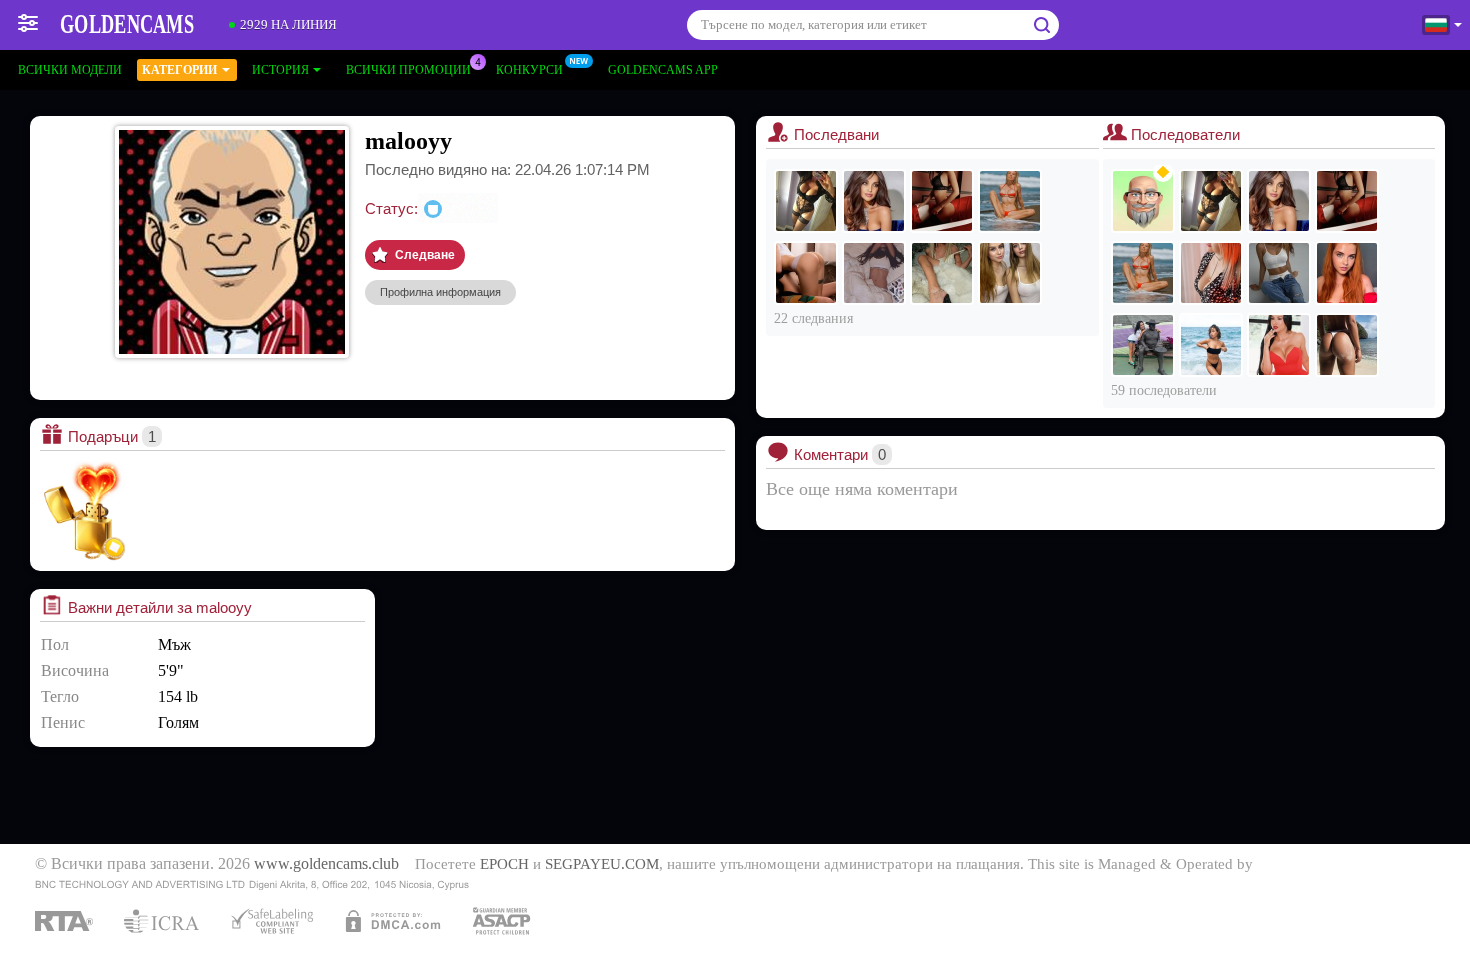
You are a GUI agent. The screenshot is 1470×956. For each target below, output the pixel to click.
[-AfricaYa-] (1010, 201)
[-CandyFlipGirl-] (1211, 345)
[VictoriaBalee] (1279, 345)
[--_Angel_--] (1211, 273)
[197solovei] (1143, 201)
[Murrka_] (874, 201)
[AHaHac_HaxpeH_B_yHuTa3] (806, 273)
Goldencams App (663, 70)
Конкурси (529, 70)
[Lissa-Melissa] (1347, 345)
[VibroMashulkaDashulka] (1010, 273)
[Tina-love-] (942, 201)
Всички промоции (408, 70)
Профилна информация (440, 292)
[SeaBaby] (942, 273)
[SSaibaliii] (874, 273)
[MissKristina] (806, 201)
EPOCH (504, 864)
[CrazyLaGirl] (1347, 273)
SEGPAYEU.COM (602, 864)
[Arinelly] (1279, 273)
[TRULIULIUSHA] (1143, 345)
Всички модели (70, 70)
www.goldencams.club (326, 864)
